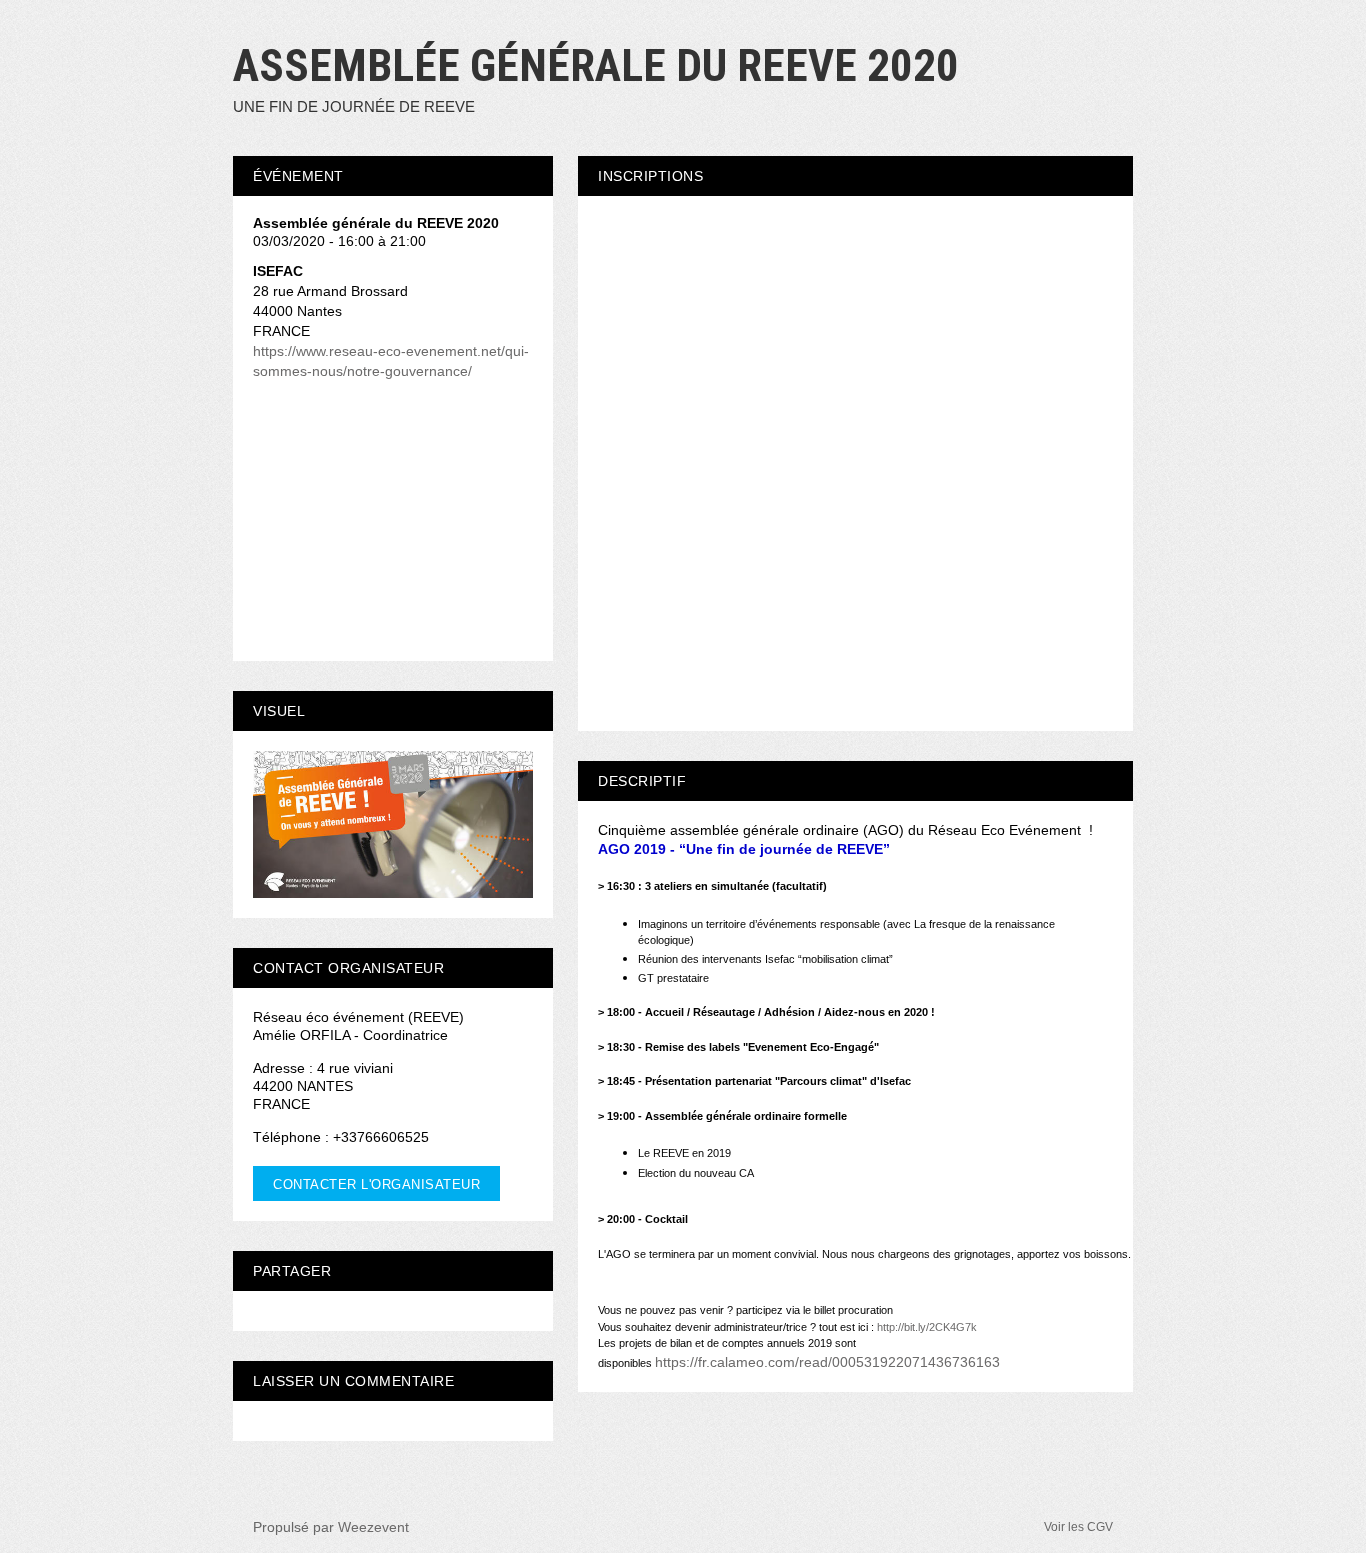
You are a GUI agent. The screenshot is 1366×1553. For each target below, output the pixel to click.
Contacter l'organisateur (376, 1184)
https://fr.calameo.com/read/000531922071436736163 (827, 1362)
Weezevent (373, 1527)
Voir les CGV (1078, 1527)
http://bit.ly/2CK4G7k (927, 1327)
